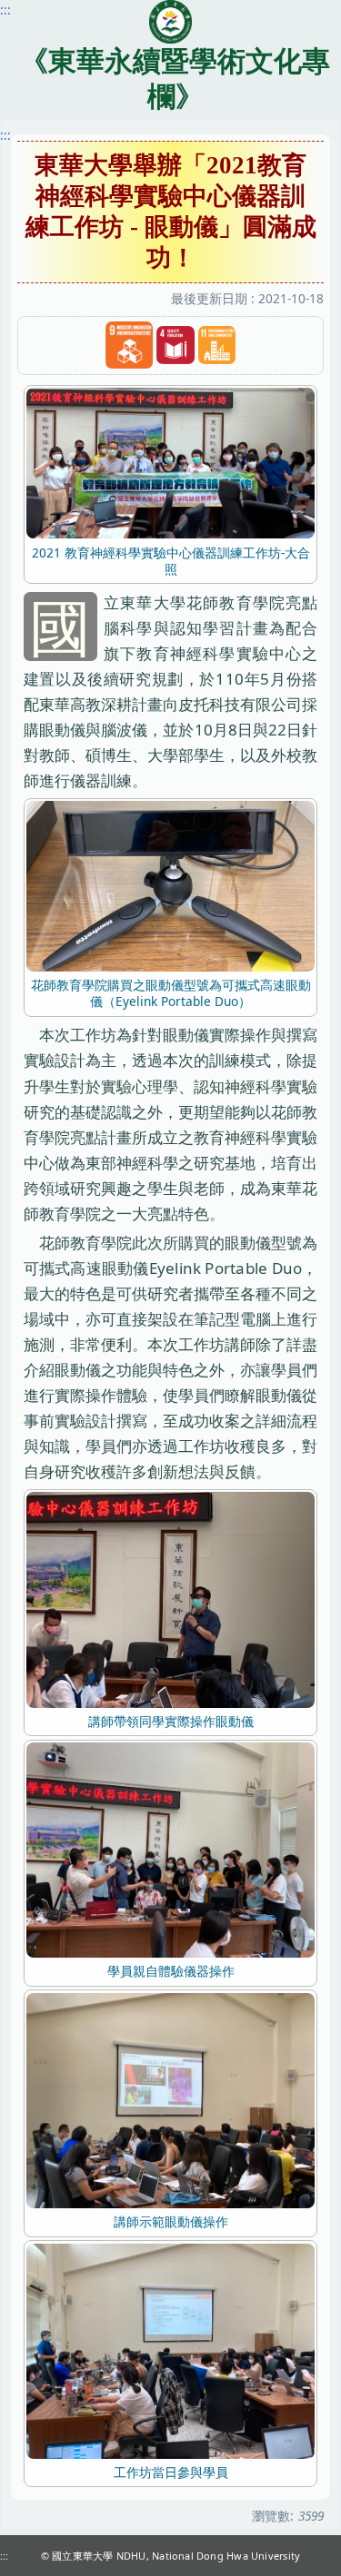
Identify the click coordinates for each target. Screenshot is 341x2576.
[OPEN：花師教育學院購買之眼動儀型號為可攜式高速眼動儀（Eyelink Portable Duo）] (170, 885)
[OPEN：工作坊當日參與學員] (170, 2349)
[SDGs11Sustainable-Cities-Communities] (217, 345)
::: (5, 135)
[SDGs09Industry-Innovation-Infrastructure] (129, 345)
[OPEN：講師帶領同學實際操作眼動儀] (170, 1599)
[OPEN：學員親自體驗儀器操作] (170, 1848)
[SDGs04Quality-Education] (176, 345)
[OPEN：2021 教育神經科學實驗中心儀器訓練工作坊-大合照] (170, 462)
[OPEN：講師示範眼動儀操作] (170, 2099)
